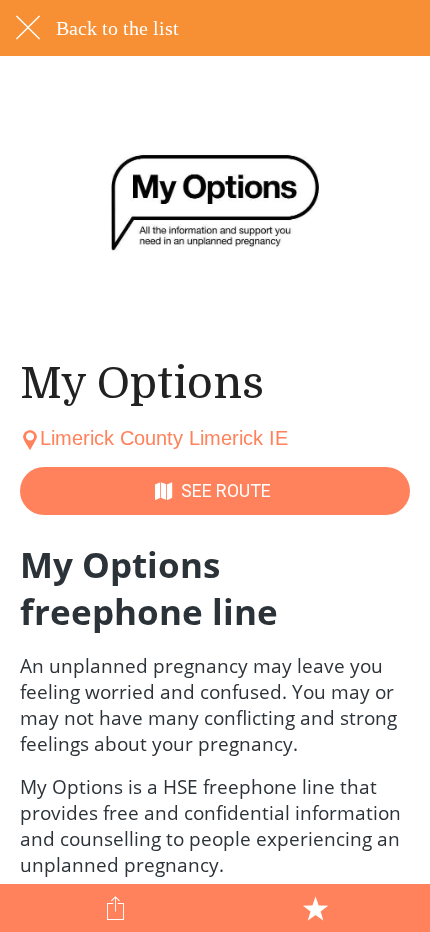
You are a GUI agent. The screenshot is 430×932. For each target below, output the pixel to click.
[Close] (28, 28)
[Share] (116, 908)
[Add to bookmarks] (315, 908)
